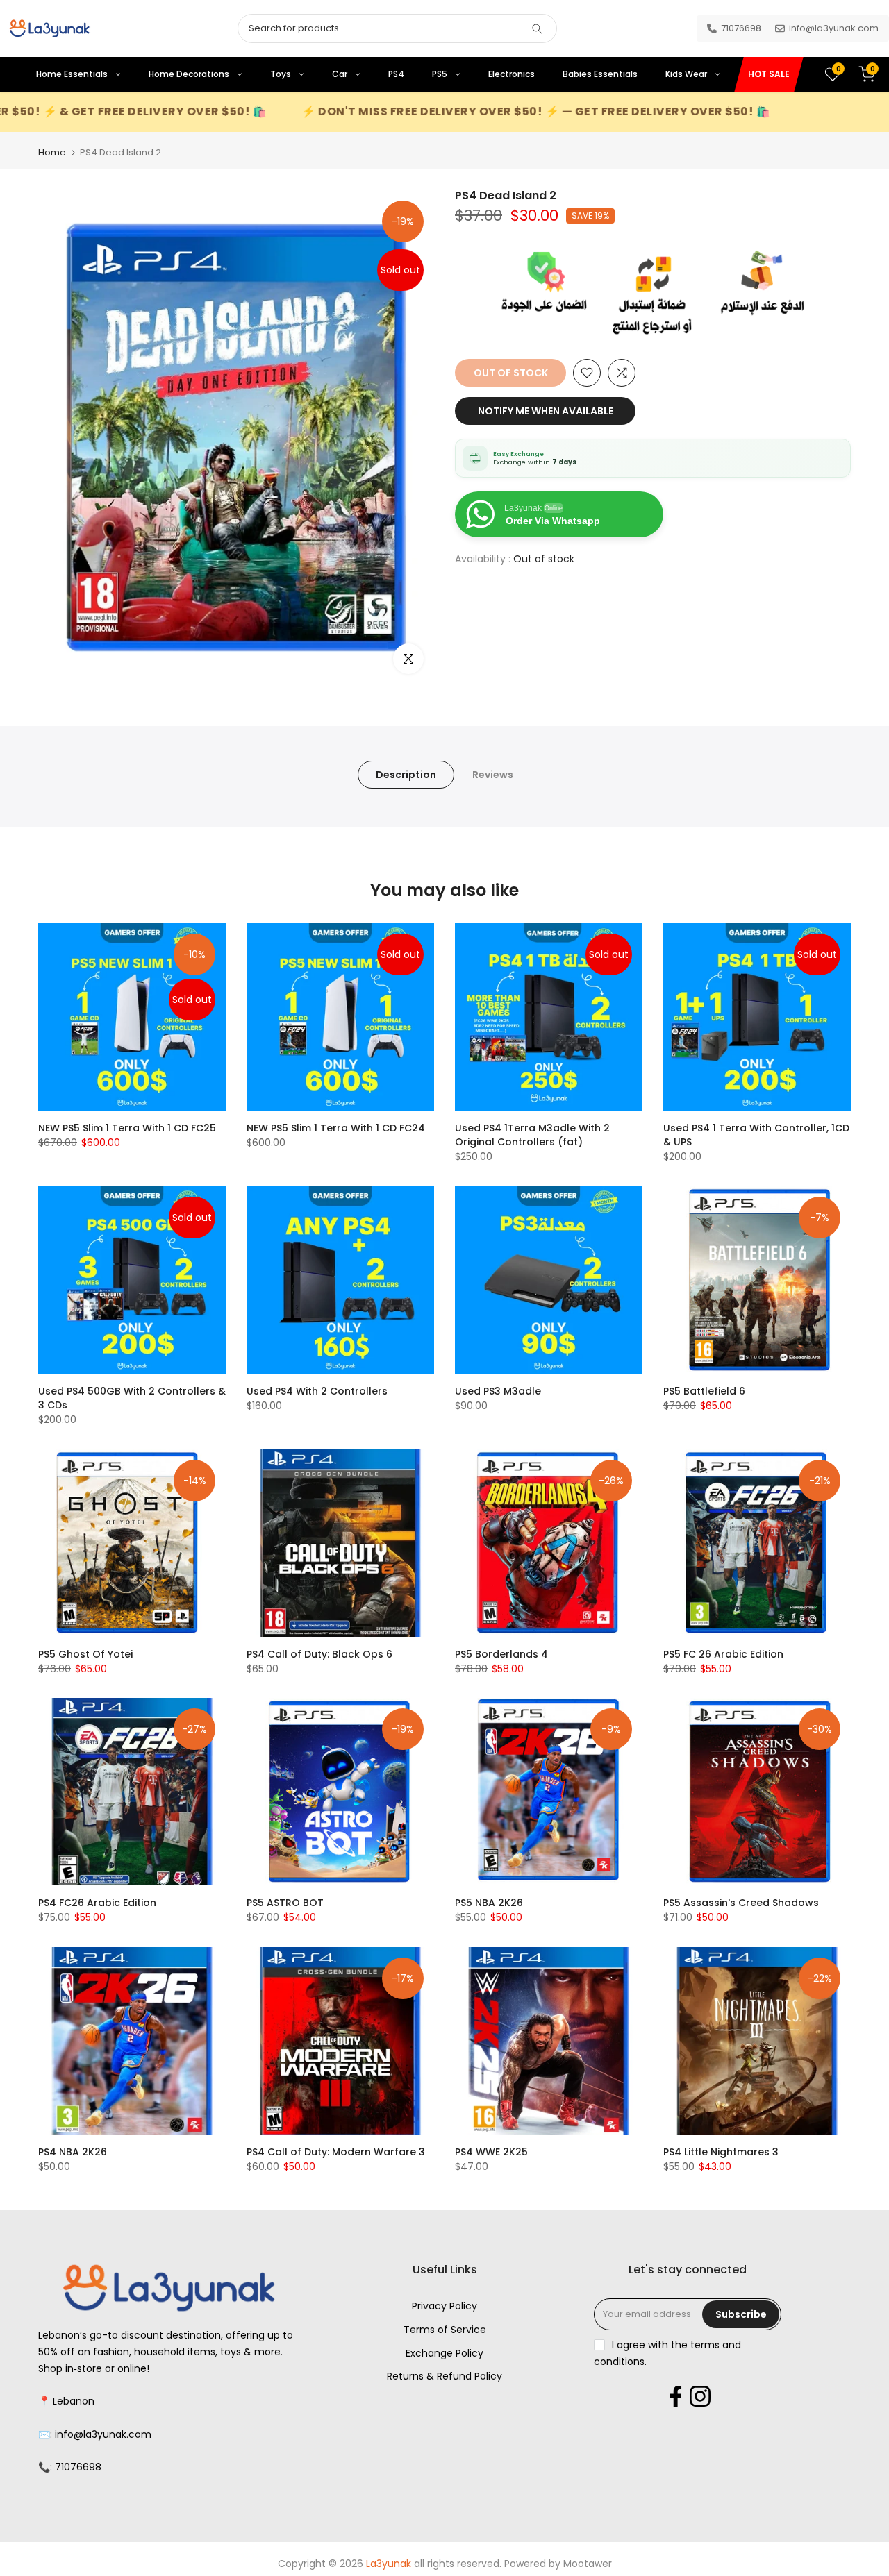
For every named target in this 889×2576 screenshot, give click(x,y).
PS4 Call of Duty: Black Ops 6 (319, 1654)
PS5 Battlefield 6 (704, 1391)
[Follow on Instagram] (700, 2396)
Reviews (493, 775)
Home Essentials (73, 74)
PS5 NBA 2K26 (489, 1903)
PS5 (441, 74)
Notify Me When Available (546, 411)
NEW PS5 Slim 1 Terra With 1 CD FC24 (336, 1128)
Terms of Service (445, 2330)
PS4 (396, 74)
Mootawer (588, 2564)
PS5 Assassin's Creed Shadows (741, 1903)
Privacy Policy (444, 2306)
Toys (282, 74)
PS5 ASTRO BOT (285, 1903)
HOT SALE (769, 74)
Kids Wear (687, 74)
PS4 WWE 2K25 (491, 2152)
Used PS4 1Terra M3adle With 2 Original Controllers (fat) (532, 1135)
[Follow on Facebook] (676, 2396)
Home (52, 152)
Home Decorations (190, 74)
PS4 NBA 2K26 (73, 2152)
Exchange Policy (444, 2353)
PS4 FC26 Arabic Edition (97, 1903)
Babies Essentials (600, 74)
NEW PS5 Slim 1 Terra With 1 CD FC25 (127, 1128)
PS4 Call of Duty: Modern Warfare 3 (336, 2152)
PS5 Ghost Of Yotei (85, 1654)
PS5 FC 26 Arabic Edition (723, 1654)
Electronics (512, 74)
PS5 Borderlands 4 (501, 1654)
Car (341, 74)
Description (406, 775)
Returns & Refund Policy (444, 2376)
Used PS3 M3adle (498, 1391)
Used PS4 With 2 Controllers (317, 1391)
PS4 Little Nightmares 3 (721, 2152)
